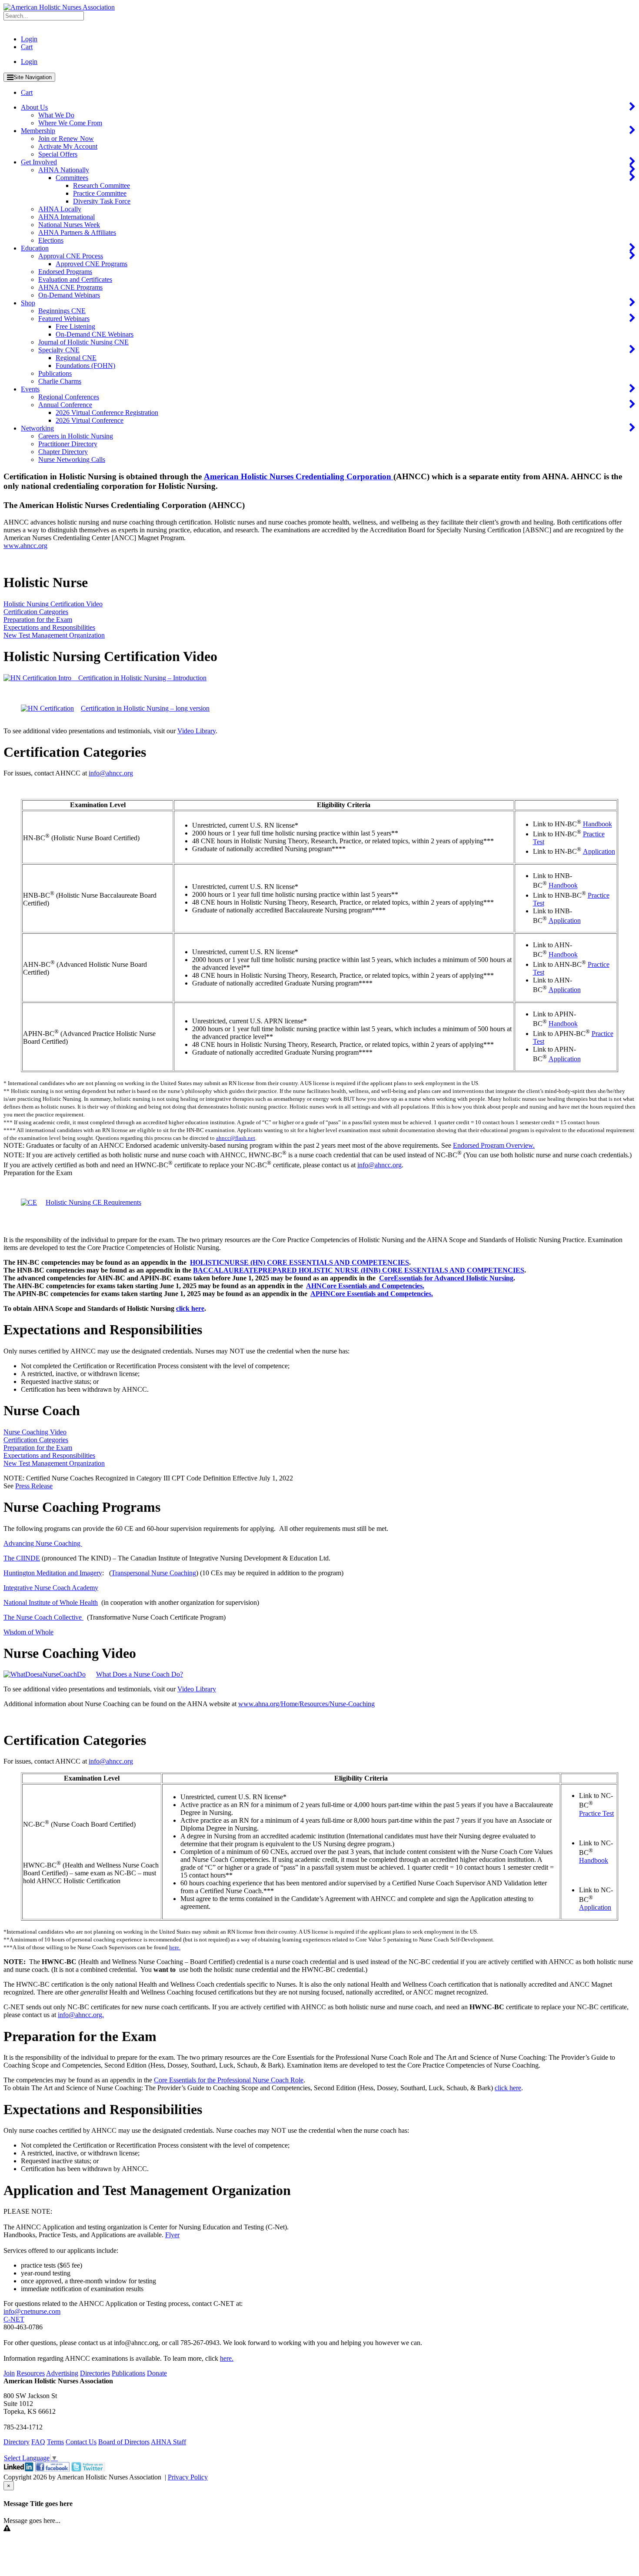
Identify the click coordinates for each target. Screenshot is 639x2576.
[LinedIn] (18, 2469)
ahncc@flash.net (236, 1138)
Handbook (597, 824)
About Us (34, 107)
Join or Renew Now (66, 139)
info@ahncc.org (111, 773)
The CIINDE (22, 1558)
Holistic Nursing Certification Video (53, 604)
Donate (157, 2373)
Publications (55, 373)
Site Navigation (33, 77)
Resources (31, 2373)
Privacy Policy (188, 2477)
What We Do (56, 115)
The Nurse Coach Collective (43, 1617)
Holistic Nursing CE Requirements (93, 1202)
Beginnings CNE (62, 311)
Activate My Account (68, 146)
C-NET (14, 2319)
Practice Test (596, 1813)
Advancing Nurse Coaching (43, 1543)
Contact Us (81, 2442)
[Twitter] (88, 2469)
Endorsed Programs (65, 272)
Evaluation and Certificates (75, 279)
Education (35, 248)
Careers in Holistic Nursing (76, 436)
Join (9, 2373)
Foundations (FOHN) (85, 366)
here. (175, 1947)
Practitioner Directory (68, 444)
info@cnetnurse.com (32, 2311)
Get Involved (39, 162)
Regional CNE (76, 358)
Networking (37, 428)
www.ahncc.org (25, 546)
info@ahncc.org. (81, 2015)
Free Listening (75, 326)
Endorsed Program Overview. (494, 1145)
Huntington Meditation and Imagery (53, 1573)
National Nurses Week (69, 225)
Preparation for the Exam (38, 620)
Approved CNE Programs (92, 264)
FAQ (38, 2442)
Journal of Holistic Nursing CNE (83, 342)
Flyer (172, 2235)
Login (29, 39)
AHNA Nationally (64, 170)
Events (30, 389)
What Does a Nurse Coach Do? (140, 1674)
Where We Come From (70, 123)
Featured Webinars (64, 319)
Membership (38, 131)
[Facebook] (52, 2469)
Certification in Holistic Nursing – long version (145, 708)
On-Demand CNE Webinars (95, 334)
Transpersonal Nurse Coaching (154, 1573)
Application (599, 851)
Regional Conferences (69, 397)
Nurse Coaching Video (35, 1432)
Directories (95, 2373)
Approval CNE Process (71, 256)
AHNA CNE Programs (70, 287)
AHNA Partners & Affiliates (77, 232)
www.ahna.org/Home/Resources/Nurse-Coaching (306, 1704)
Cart (27, 47)
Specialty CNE (59, 350)
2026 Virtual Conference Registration (107, 413)
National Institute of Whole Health (51, 1602)
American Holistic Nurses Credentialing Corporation (299, 476)
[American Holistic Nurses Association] (59, 7)
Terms (55, 2442)
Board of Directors (124, 2442)
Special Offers (58, 154)
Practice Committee (100, 193)
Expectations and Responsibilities (49, 627)
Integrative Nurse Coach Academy (51, 1588)
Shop (28, 303)
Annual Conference (65, 405)
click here (508, 2088)
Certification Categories (36, 612)
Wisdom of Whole (28, 1632)
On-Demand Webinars (69, 295)
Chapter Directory (63, 452)
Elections (51, 240)
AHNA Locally (60, 209)
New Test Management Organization (54, 635)
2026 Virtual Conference (90, 420)
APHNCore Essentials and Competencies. (372, 1294)
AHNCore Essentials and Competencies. (365, 1286)
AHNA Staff (168, 2442)
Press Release (34, 1486)
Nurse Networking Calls (72, 459)
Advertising (62, 2373)
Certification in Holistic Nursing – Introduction (139, 678)
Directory (17, 2442)
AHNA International (67, 217)
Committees (72, 178)
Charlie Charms (60, 381)
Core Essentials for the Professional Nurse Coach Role (229, 2080)
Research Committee (102, 185)
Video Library (196, 731)
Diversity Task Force (102, 201)
